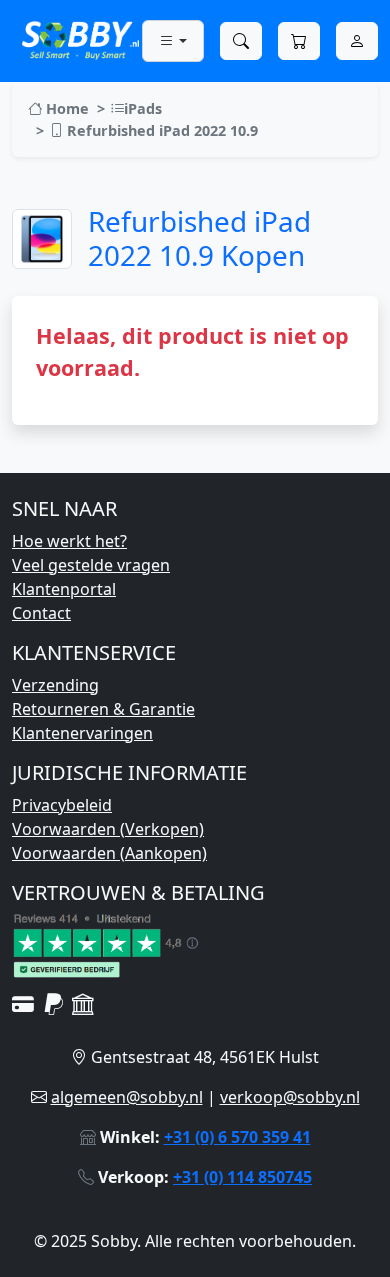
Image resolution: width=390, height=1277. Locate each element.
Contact (41, 613)
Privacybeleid (62, 805)
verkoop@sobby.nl (290, 1097)
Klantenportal (64, 589)
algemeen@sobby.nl (127, 1097)
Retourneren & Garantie (103, 709)
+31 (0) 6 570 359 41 (237, 1137)
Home (65, 108)
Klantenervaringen (82, 733)
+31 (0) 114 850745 (242, 1177)
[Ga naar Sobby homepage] (80, 38)
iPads (143, 108)
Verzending (55, 685)
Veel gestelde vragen (91, 565)
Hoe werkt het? (69, 541)
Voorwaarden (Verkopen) (108, 829)
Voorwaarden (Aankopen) (109, 853)
